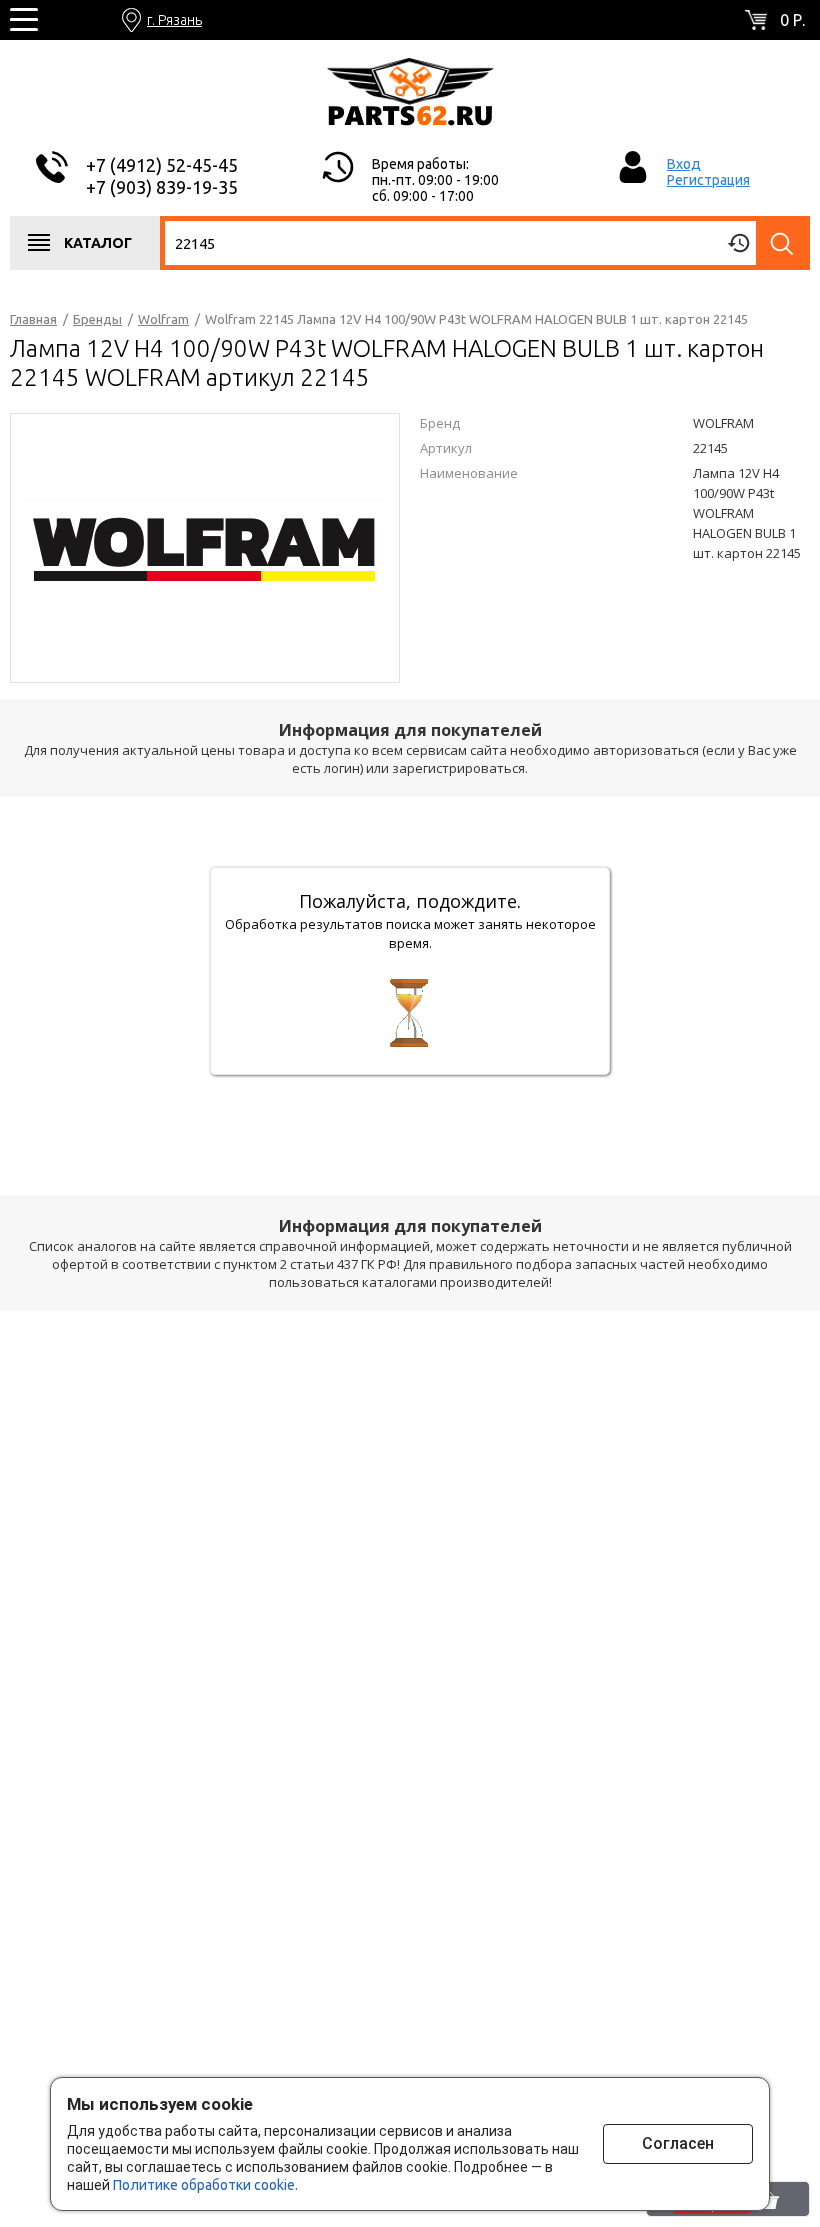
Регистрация (708, 180)
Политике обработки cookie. (205, 2185)
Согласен (678, 2143)
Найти (783, 243)
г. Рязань (174, 20)
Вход (684, 164)
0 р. (792, 20)
